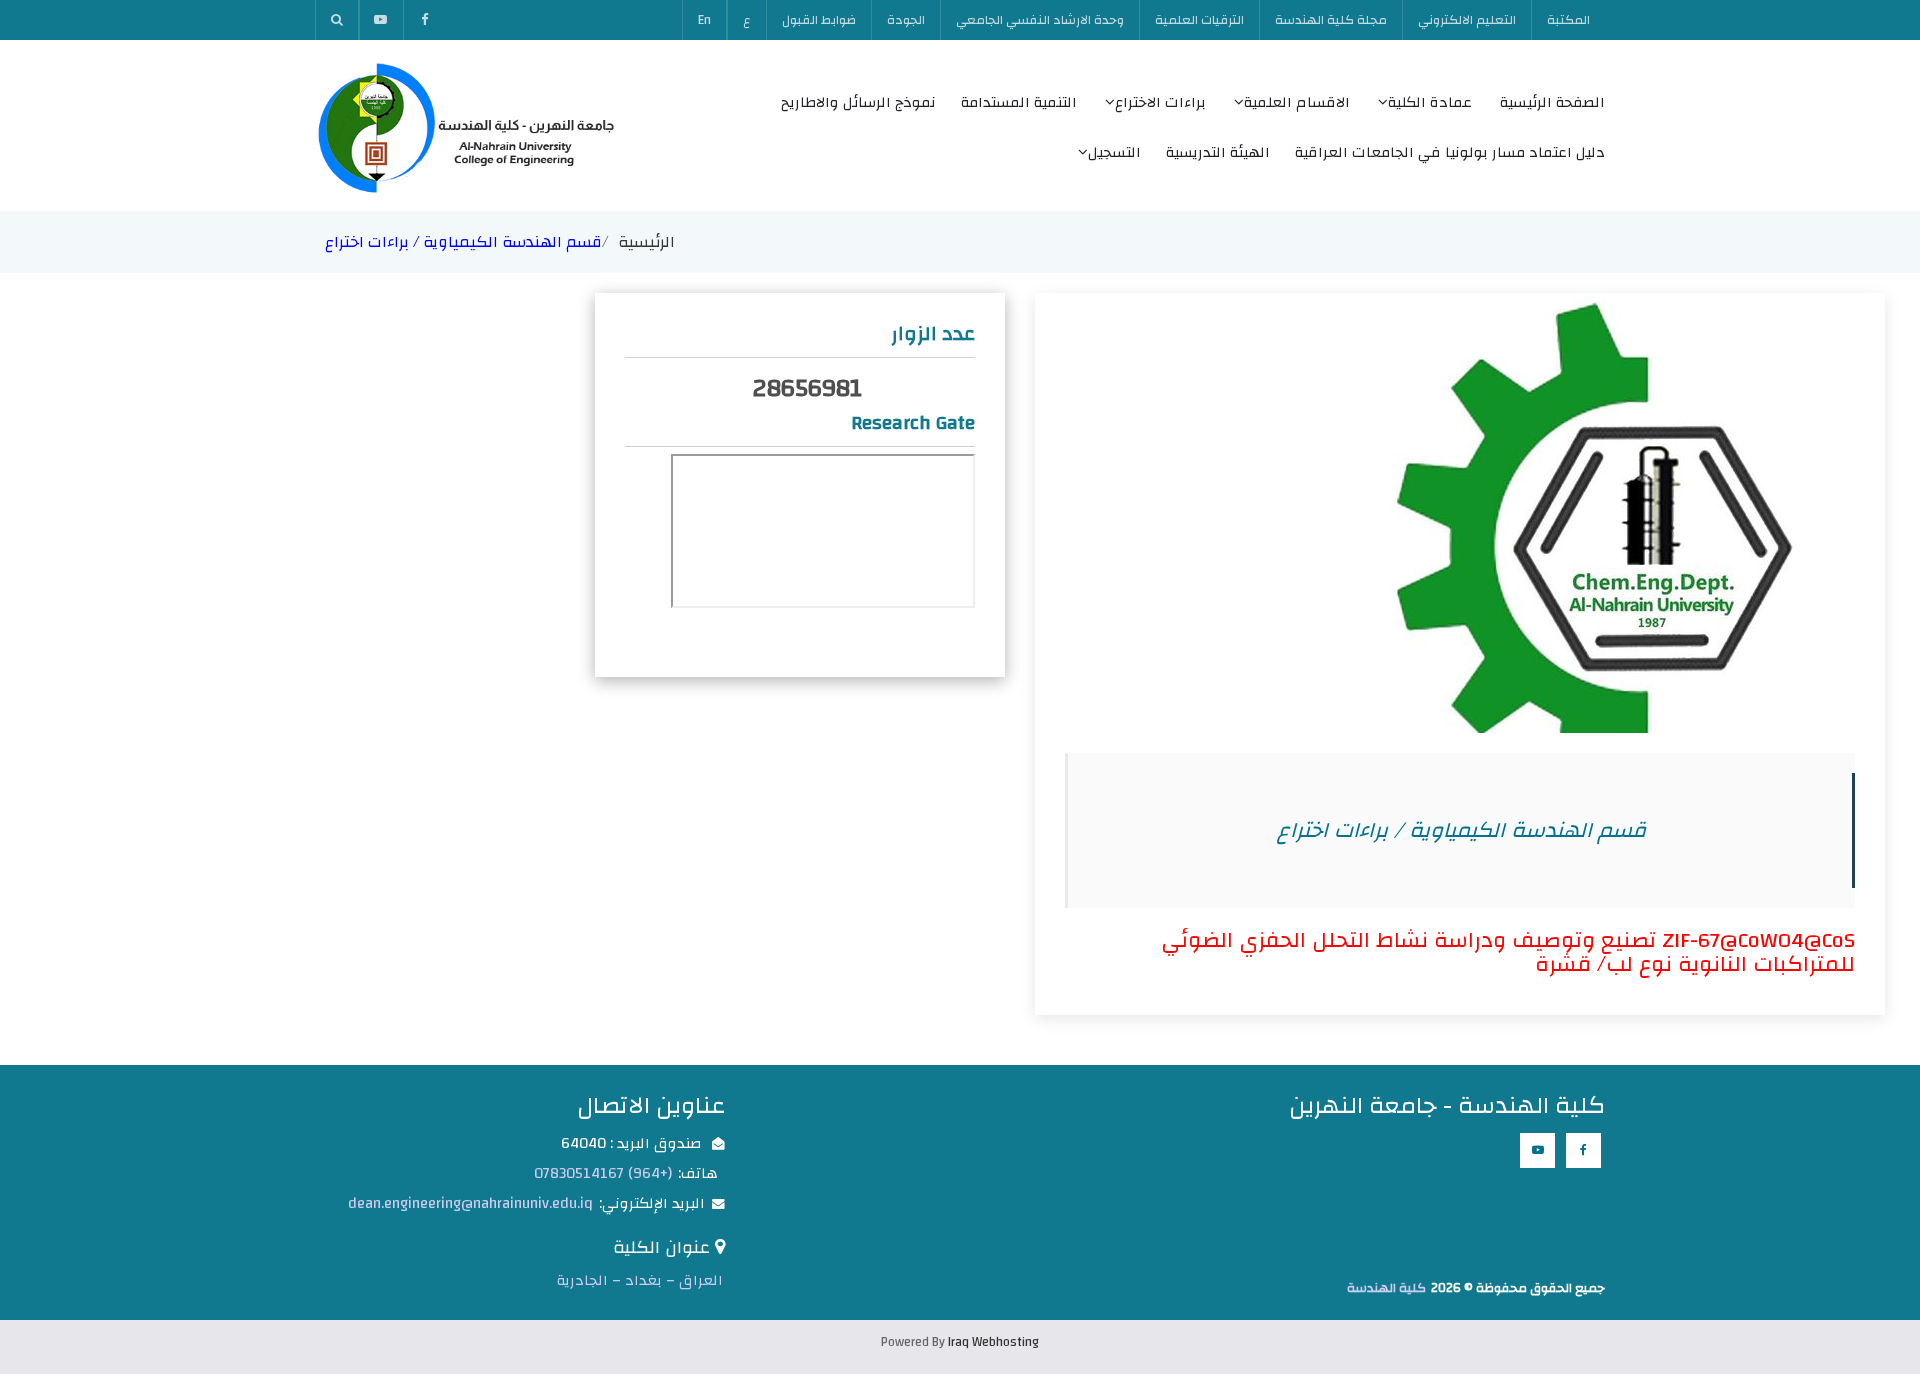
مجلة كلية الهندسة (1331, 20)
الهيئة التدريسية (1218, 152)
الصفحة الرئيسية (1552, 102)
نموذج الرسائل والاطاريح (858, 102)
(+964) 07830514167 (603, 1173)
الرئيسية (646, 242)
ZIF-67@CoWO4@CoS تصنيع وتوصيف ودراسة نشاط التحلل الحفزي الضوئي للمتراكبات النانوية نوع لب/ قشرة (1508, 952)
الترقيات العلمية (1199, 20)
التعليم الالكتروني (1467, 20)
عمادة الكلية (1430, 102)
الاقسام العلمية (1297, 102)
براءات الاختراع (1160, 102)
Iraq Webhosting (993, 1342)
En (704, 20)
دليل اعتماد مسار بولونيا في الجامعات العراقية (1450, 152)
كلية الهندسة (1386, 1288)
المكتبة (1568, 20)
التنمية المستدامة (1019, 102)
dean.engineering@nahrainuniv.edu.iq (470, 1203)
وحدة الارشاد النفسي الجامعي (1040, 20)
